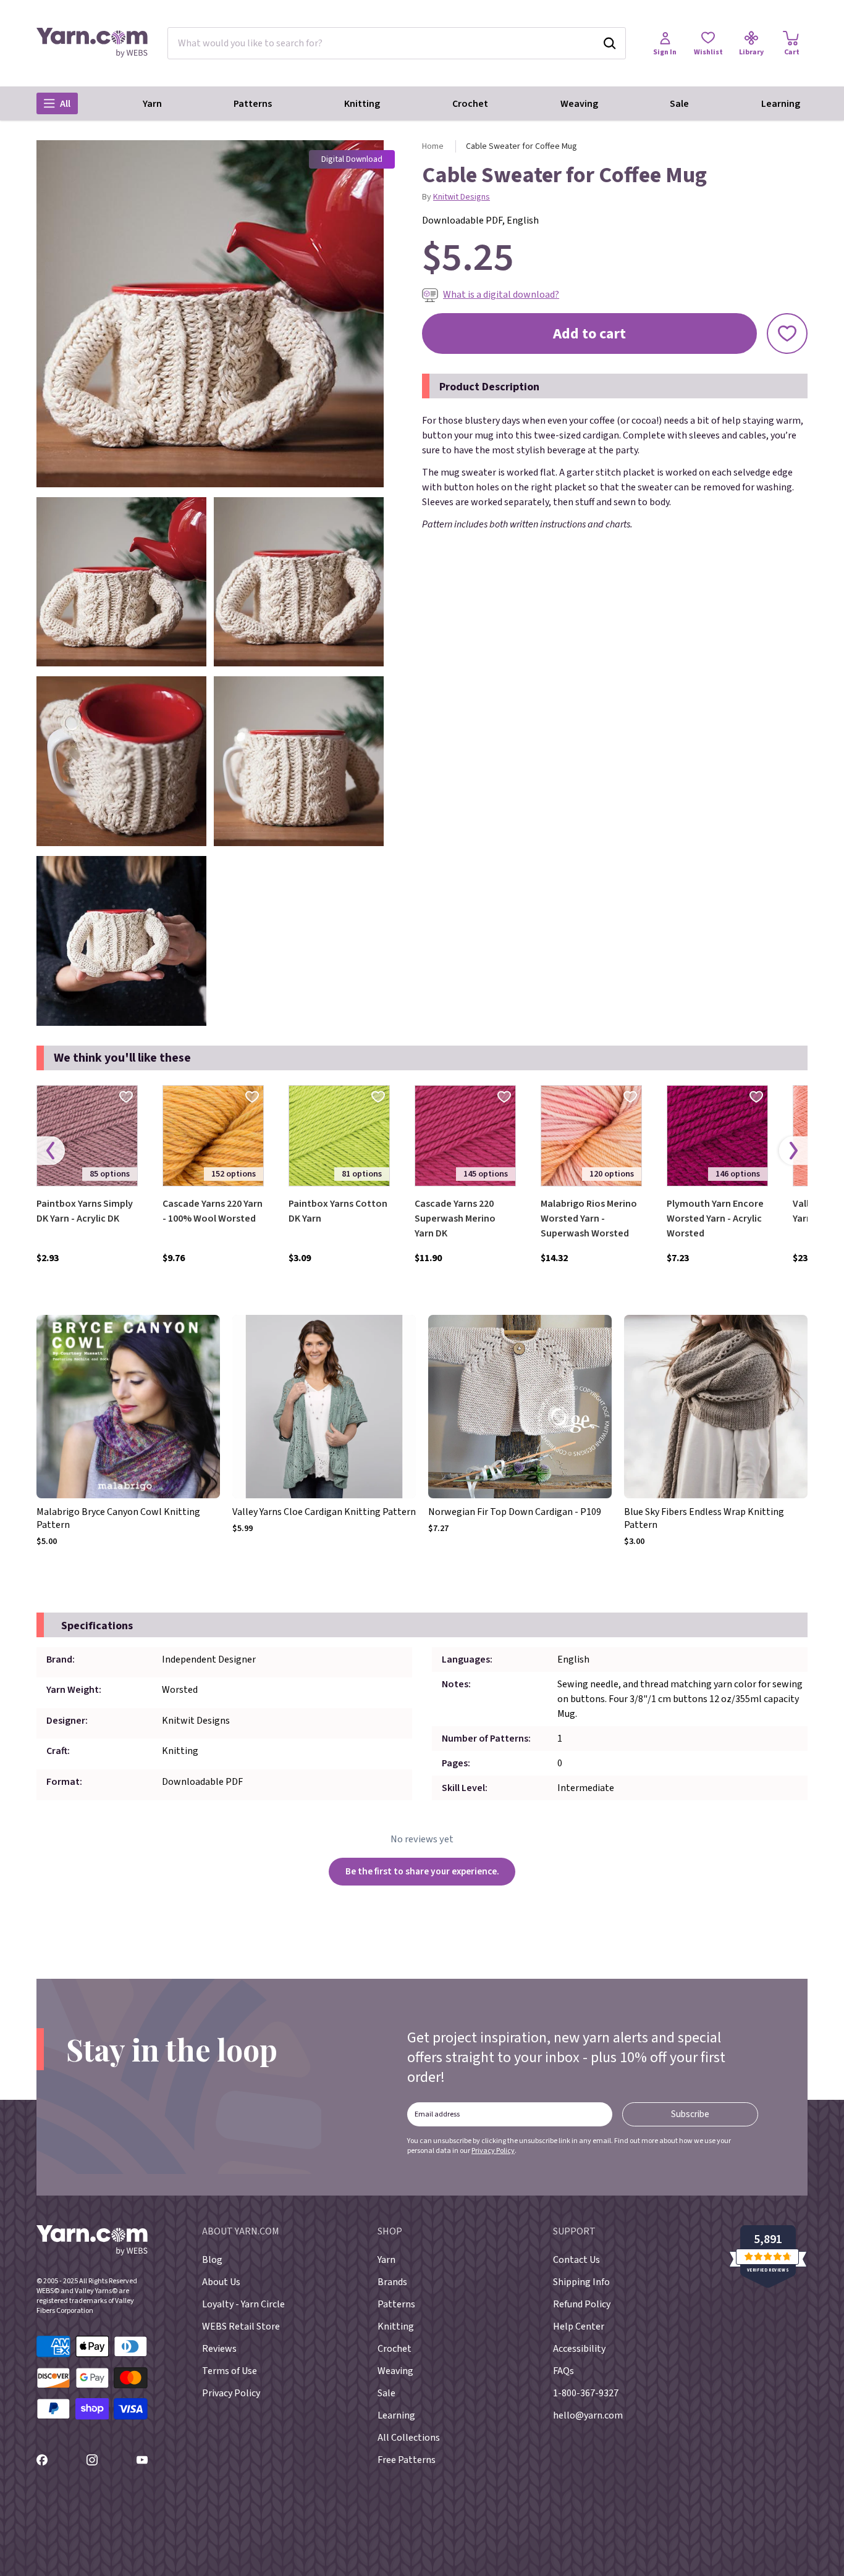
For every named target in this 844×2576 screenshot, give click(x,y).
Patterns (253, 104)
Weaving (579, 104)
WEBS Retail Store (241, 2326)
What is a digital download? (501, 295)
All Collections (409, 2438)
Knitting (362, 104)
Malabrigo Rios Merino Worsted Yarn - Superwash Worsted (589, 1219)
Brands (392, 2282)
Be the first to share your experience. (422, 1871)
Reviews (219, 2349)
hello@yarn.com (588, 2415)
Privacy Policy (493, 2151)
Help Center (579, 2326)
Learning (781, 104)
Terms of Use (230, 2371)
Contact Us (576, 2260)
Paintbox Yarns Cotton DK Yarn (338, 1211)
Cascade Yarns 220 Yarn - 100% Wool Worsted (213, 1211)
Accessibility (579, 2349)
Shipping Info (581, 2282)
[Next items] (793, 1150)
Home (433, 146)
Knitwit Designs (462, 197)
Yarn (152, 104)
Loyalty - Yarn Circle (243, 2304)
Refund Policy (582, 2304)
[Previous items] (51, 1150)
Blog (212, 2260)
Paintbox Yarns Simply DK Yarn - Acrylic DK (85, 1211)
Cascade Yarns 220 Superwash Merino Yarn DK (455, 1219)
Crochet (470, 104)
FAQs (563, 2371)
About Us (221, 2282)
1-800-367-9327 (586, 2393)
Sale (679, 104)
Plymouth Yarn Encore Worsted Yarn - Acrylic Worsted (715, 1219)
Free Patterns (407, 2460)
